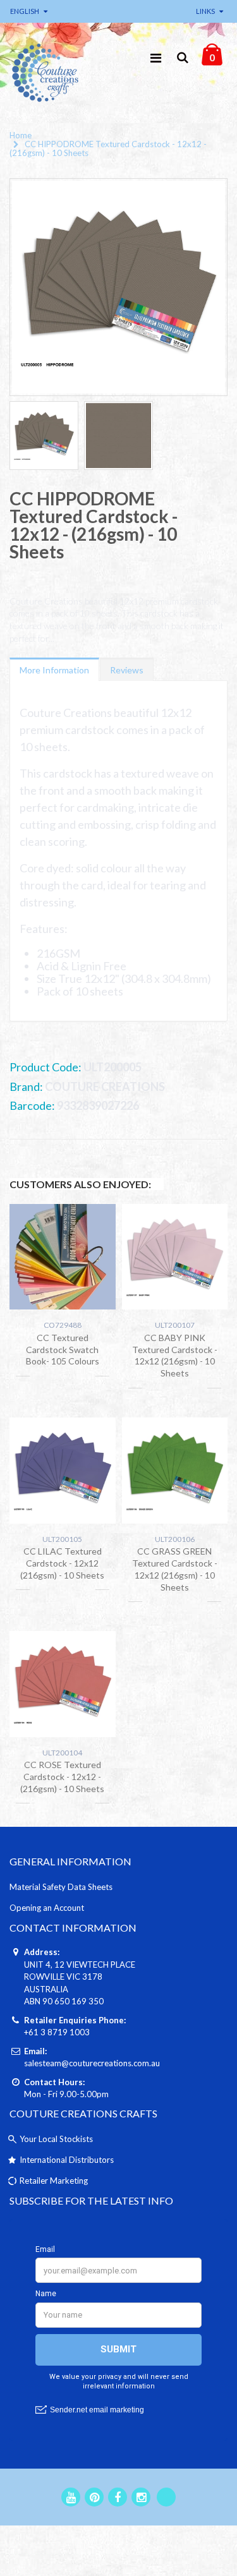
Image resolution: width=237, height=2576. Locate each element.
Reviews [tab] (127, 670)
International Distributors (67, 2160)
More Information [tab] (54, 670)
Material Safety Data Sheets (61, 1887)
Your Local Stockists (56, 2139)
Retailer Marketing (54, 2181)
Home (21, 135)
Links (205, 11)
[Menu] (156, 57)
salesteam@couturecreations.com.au (92, 2063)
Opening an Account (47, 1908)
